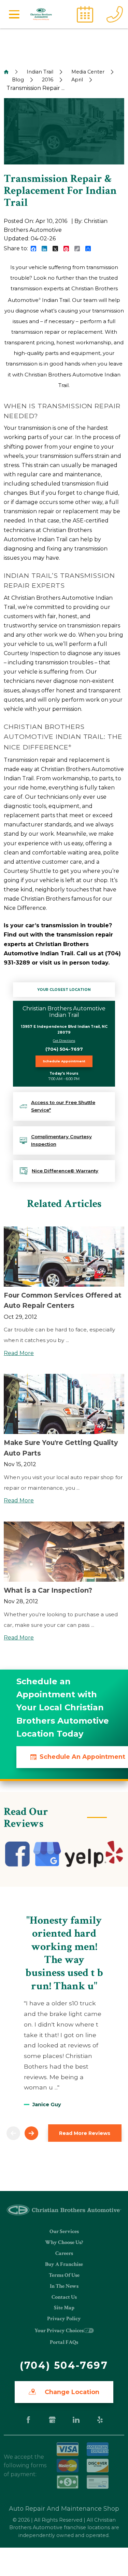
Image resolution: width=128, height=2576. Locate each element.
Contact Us (64, 2297)
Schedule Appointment (64, 1061)
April (77, 80)
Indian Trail (40, 72)
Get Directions (64, 1041)
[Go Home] (6, 72)
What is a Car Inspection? (48, 1590)
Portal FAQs (64, 2342)
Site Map (64, 2308)
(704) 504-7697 (64, 1049)
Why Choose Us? (64, 2242)
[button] (14, 14)
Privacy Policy (64, 2319)
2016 (48, 80)
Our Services (64, 2232)
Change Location (71, 2392)
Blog (18, 80)
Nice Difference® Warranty (65, 1171)
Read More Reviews (85, 2133)
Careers (64, 2253)
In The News (64, 2286)
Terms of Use (64, 2275)
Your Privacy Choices (59, 2331)
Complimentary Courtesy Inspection (61, 1140)
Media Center (88, 72)
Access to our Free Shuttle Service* (63, 1106)
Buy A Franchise (64, 2264)
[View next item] (31, 2133)
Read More (19, 1353)
